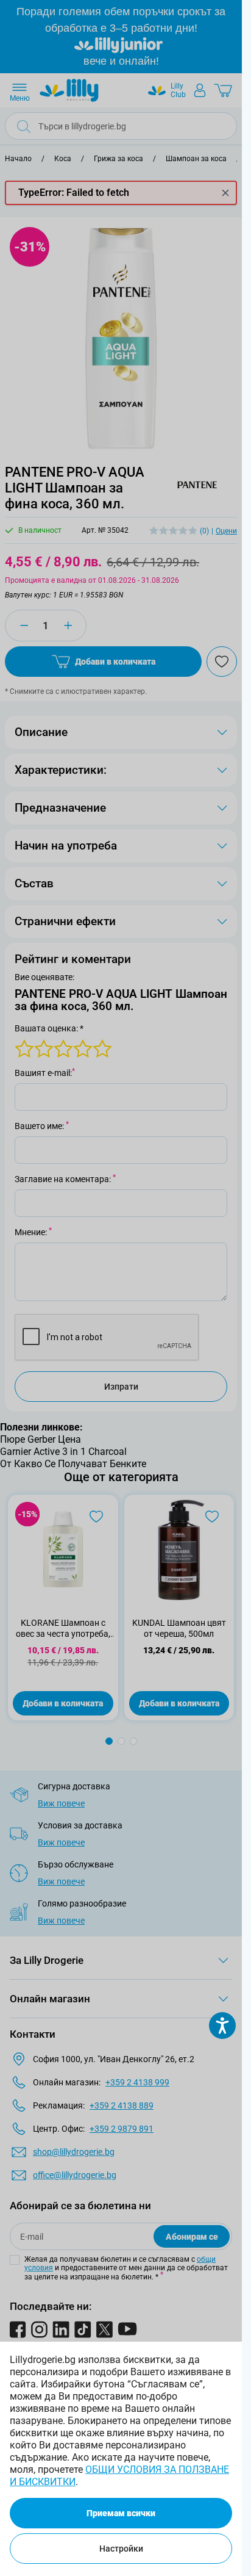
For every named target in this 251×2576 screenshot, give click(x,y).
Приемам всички (121, 2513)
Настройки (121, 2549)
